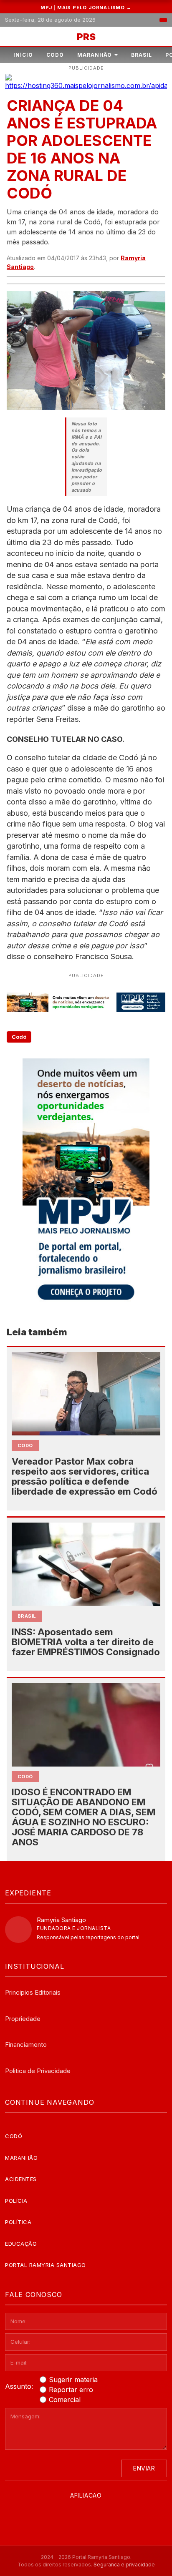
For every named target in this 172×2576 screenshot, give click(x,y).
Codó (55, 55)
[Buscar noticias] (163, 20)
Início (23, 55)
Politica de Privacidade (38, 2071)
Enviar (144, 2468)
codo (25, 1445)
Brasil (142, 55)
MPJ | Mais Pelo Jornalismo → (86, 8)
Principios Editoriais (33, 1992)
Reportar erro (71, 2390)
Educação (21, 2244)
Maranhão (95, 55)
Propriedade (23, 2019)
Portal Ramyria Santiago (46, 2265)
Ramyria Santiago (61, 1920)
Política (18, 2222)
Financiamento (26, 2044)
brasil (27, 1616)
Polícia (16, 2201)
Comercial (65, 2400)
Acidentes (21, 2179)
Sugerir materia (73, 2380)
